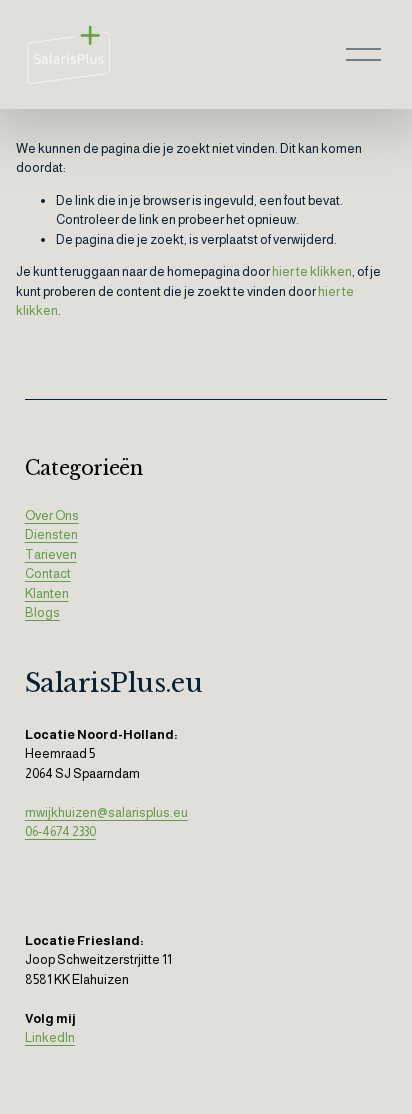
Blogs (42, 612)
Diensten (51, 534)
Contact (48, 573)
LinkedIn (50, 1037)
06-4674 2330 (60, 831)
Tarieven (51, 554)
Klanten (47, 593)
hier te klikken (312, 271)
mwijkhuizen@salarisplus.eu (106, 812)
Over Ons (52, 515)
